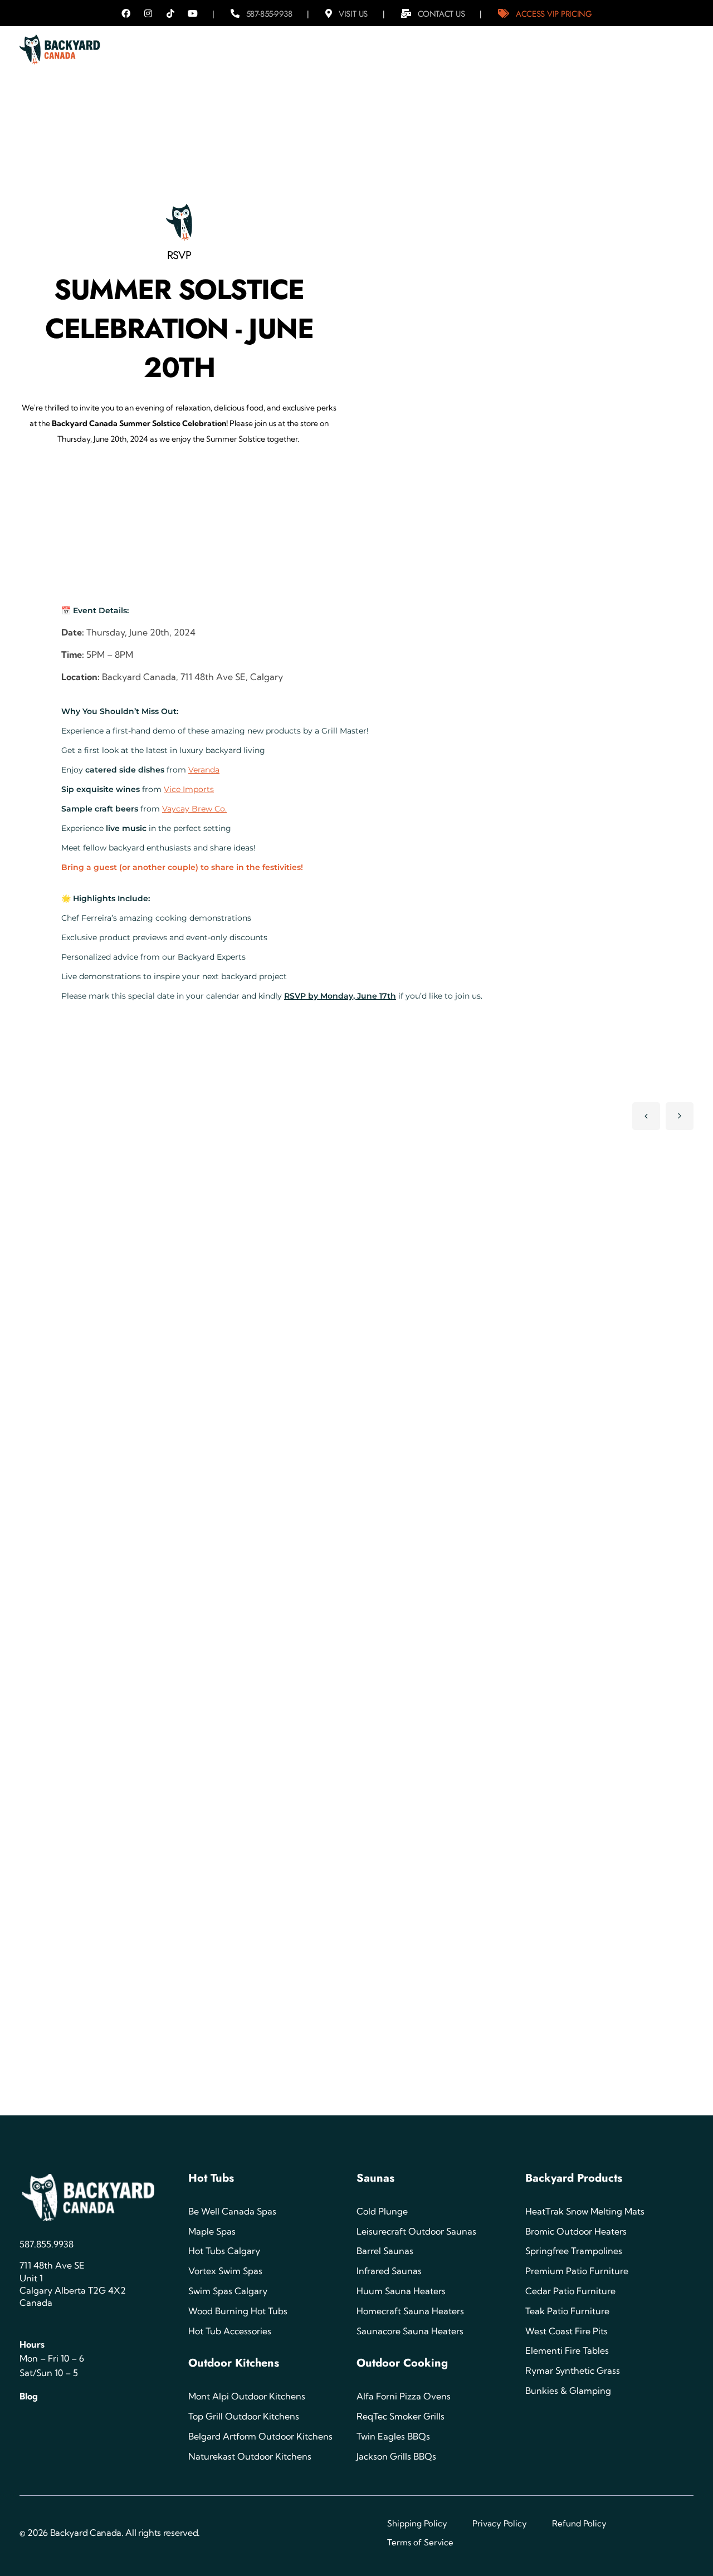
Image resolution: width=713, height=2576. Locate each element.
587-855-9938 (269, 14)
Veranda (204, 770)
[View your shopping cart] (676, 45)
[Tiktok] (170, 13)
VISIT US (353, 14)
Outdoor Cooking (402, 2363)
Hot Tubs (211, 2178)
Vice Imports (189, 789)
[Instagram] (148, 13)
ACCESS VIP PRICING (554, 14)
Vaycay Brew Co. (194, 809)
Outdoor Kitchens (234, 2363)
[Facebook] (126, 13)
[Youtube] (193, 13)
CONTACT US (441, 14)
